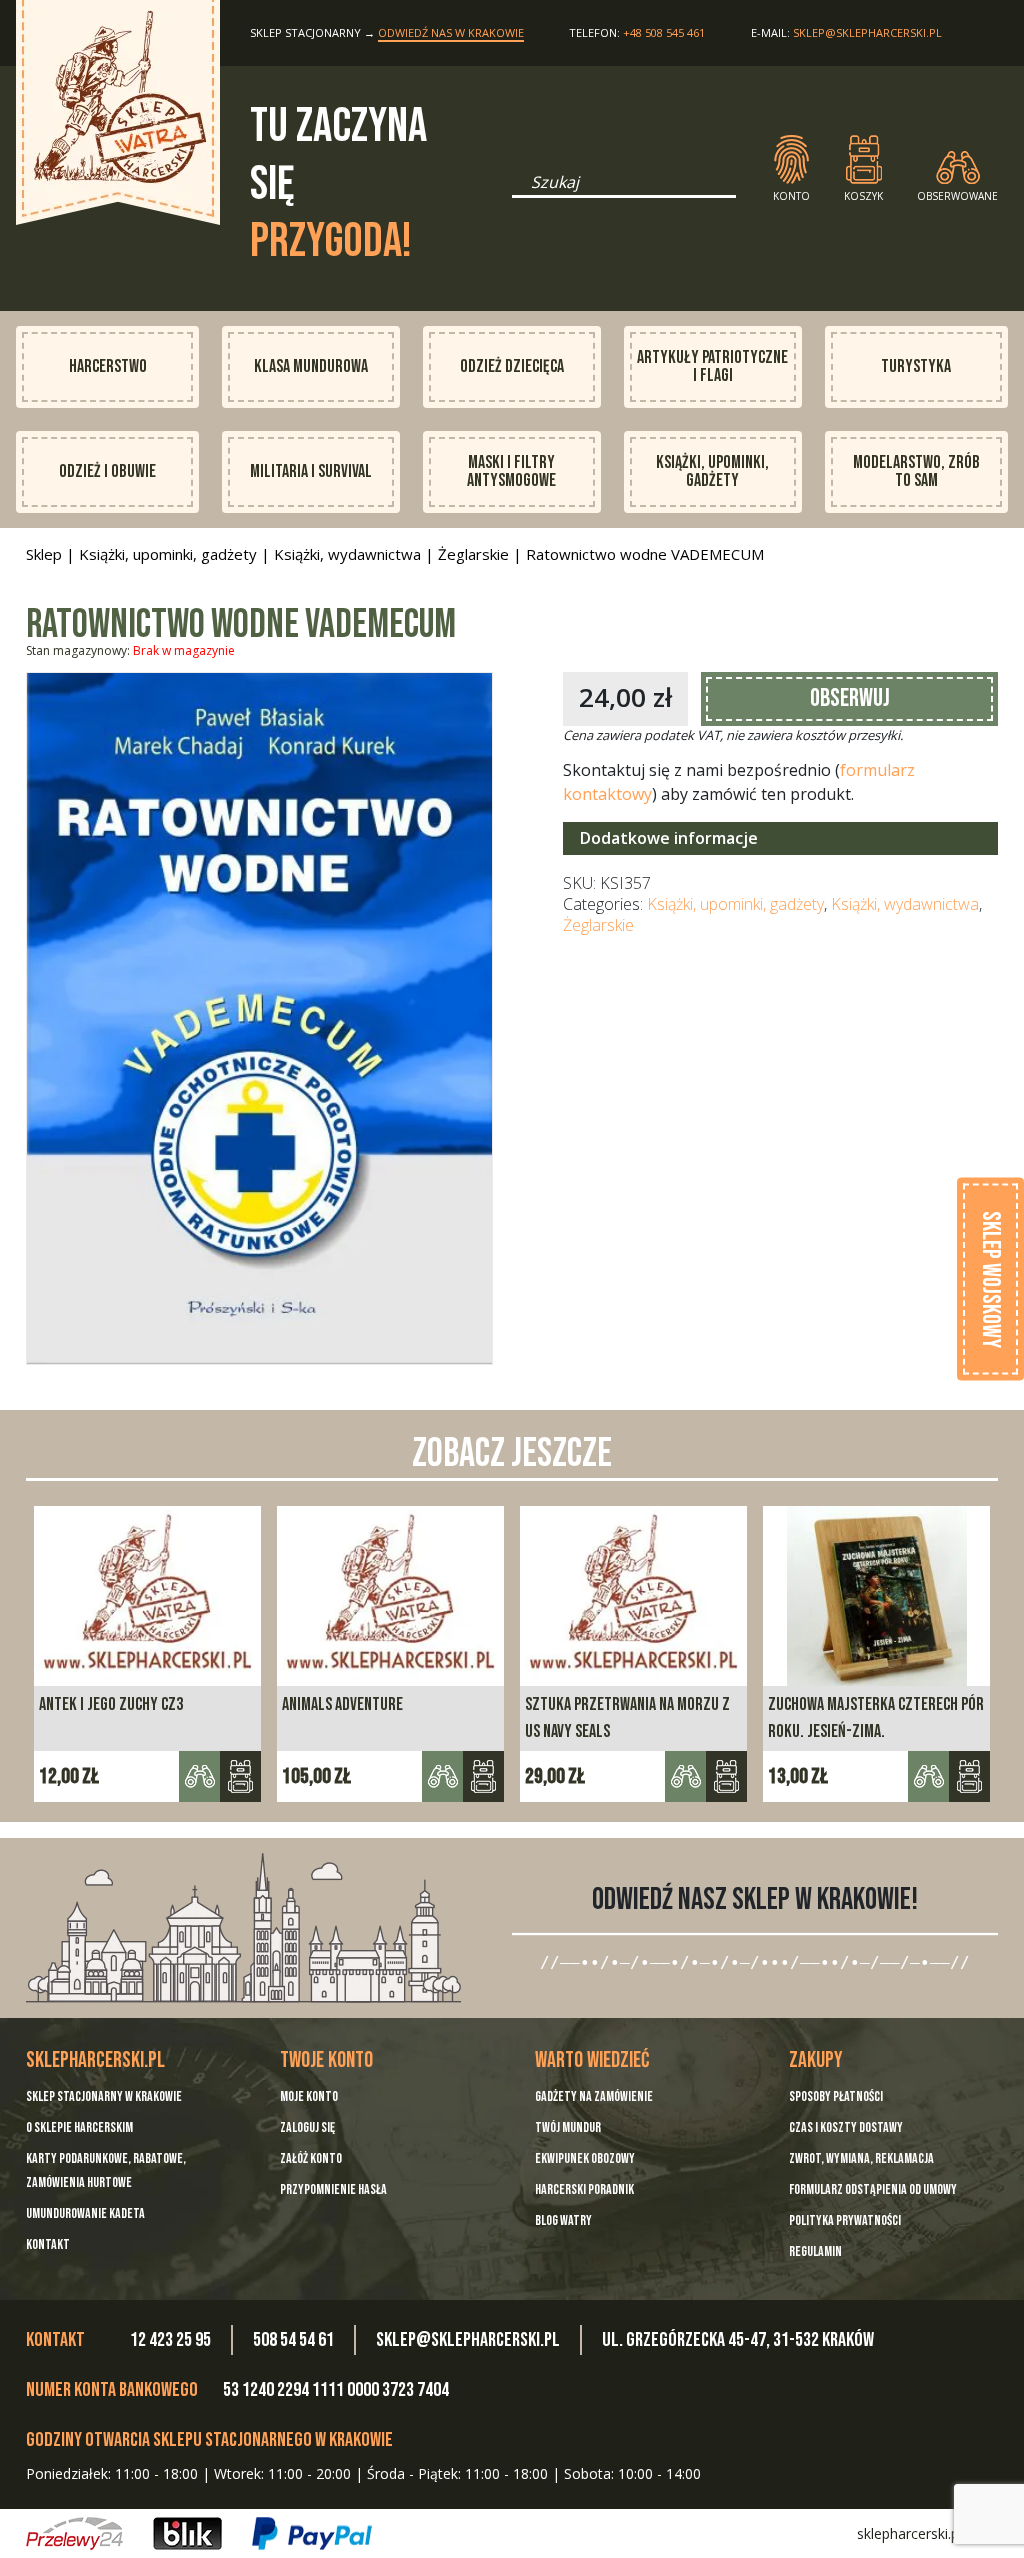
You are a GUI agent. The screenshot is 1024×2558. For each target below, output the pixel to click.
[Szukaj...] (518, 189)
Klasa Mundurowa (311, 366)
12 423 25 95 (170, 2340)
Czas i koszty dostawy (846, 2127)
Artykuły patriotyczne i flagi (712, 366)
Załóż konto (311, 2158)
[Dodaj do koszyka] (483, 1776)
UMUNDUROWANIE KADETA (85, 2213)
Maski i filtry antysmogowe (511, 471)
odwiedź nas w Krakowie (451, 32)
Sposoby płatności (836, 2096)
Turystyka (916, 366)
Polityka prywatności (845, 2220)
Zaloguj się (307, 2127)
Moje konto (309, 2096)
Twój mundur (568, 2127)
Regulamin (815, 2251)
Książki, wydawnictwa (347, 554)
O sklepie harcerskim (79, 2127)
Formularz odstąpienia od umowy (873, 2189)
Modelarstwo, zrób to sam (916, 471)
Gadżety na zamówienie (594, 2096)
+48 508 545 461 (664, 32)
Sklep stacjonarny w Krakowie (104, 2096)
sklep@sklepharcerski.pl (867, 32)
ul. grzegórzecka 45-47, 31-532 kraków (738, 2340)
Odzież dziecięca (512, 366)
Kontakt (48, 2244)
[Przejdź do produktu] (240, 1776)
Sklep (44, 554)
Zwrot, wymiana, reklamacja (861, 2158)
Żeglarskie (473, 554)
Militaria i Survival (311, 471)
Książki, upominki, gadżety (712, 471)
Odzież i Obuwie (107, 471)
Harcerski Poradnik (584, 2189)
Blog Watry (563, 2220)
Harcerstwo (108, 366)
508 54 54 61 (293, 2340)
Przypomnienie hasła (333, 2189)
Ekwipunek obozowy (585, 2158)
